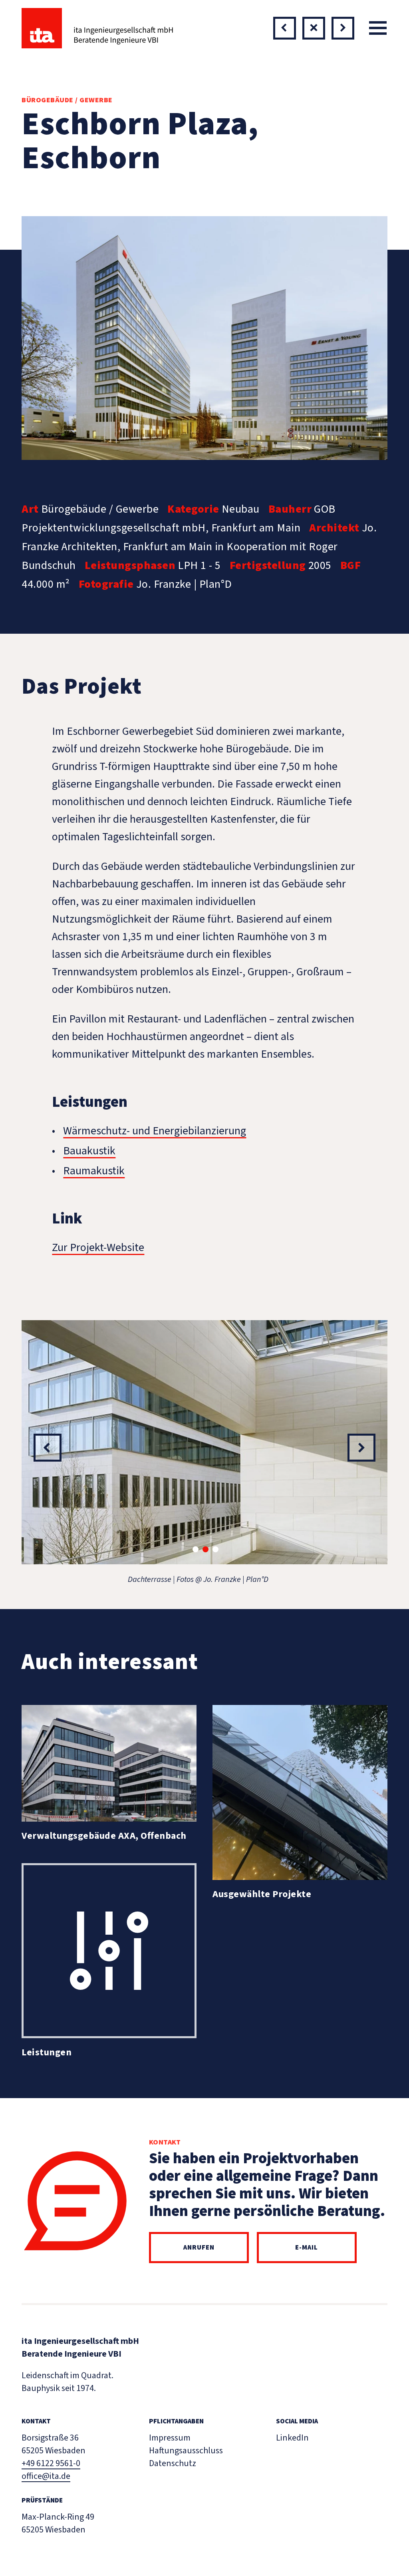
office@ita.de (46, 2476)
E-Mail (307, 2247)
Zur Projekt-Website (98, 1247)
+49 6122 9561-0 (51, 2463)
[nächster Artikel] (285, 28)
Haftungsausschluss (186, 2451)
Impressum (170, 2438)
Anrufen (199, 2247)
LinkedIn (292, 2438)
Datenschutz (173, 2463)
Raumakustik (94, 1171)
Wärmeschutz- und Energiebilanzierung (155, 1131)
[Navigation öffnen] (378, 28)
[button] (196, 1549)
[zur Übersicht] (314, 28)
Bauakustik (89, 1151)
